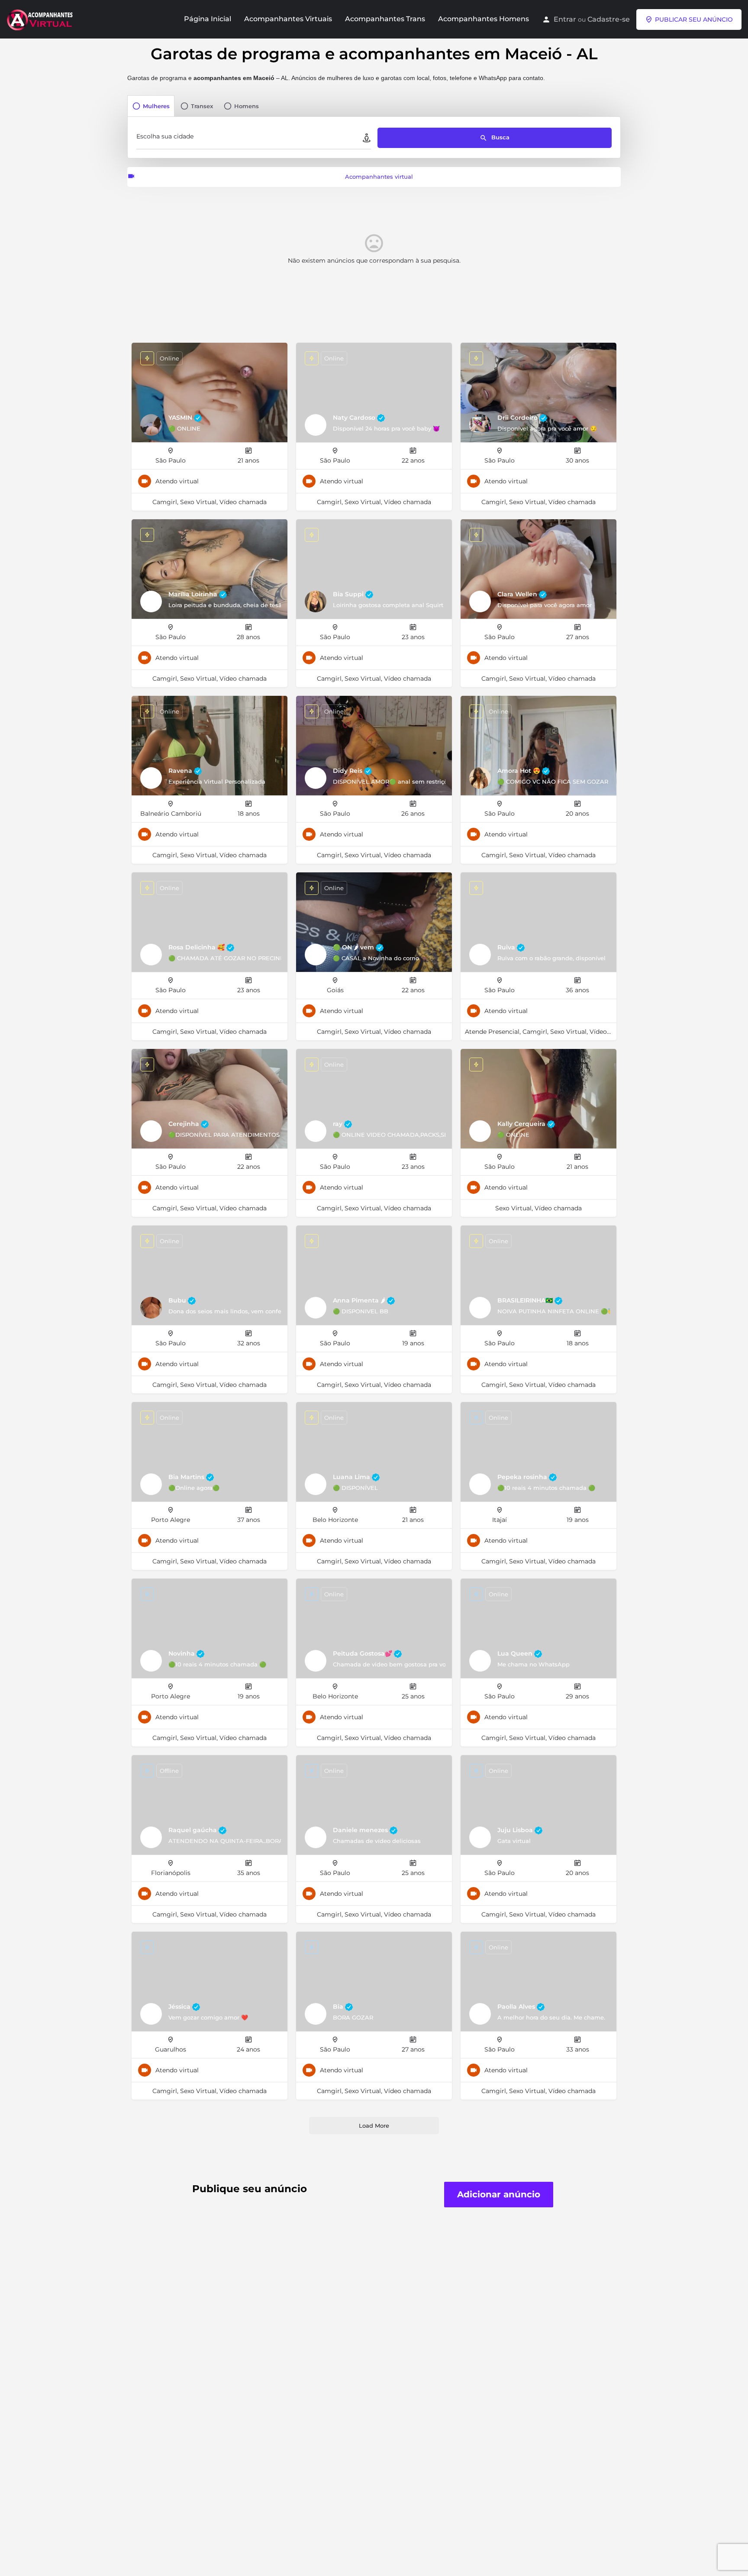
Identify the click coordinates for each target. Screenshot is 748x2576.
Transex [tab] (202, 106)
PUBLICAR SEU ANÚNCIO (694, 19)
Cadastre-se (609, 19)
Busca (500, 137)
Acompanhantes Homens (484, 19)
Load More (374, 2126)
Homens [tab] (247, 106)
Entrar (565, 19)
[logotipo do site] (41, 19)
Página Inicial (208, 19)
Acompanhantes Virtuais (288, 19)
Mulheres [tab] (156, 106)
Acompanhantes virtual (379, 177)
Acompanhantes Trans (385, 19)
